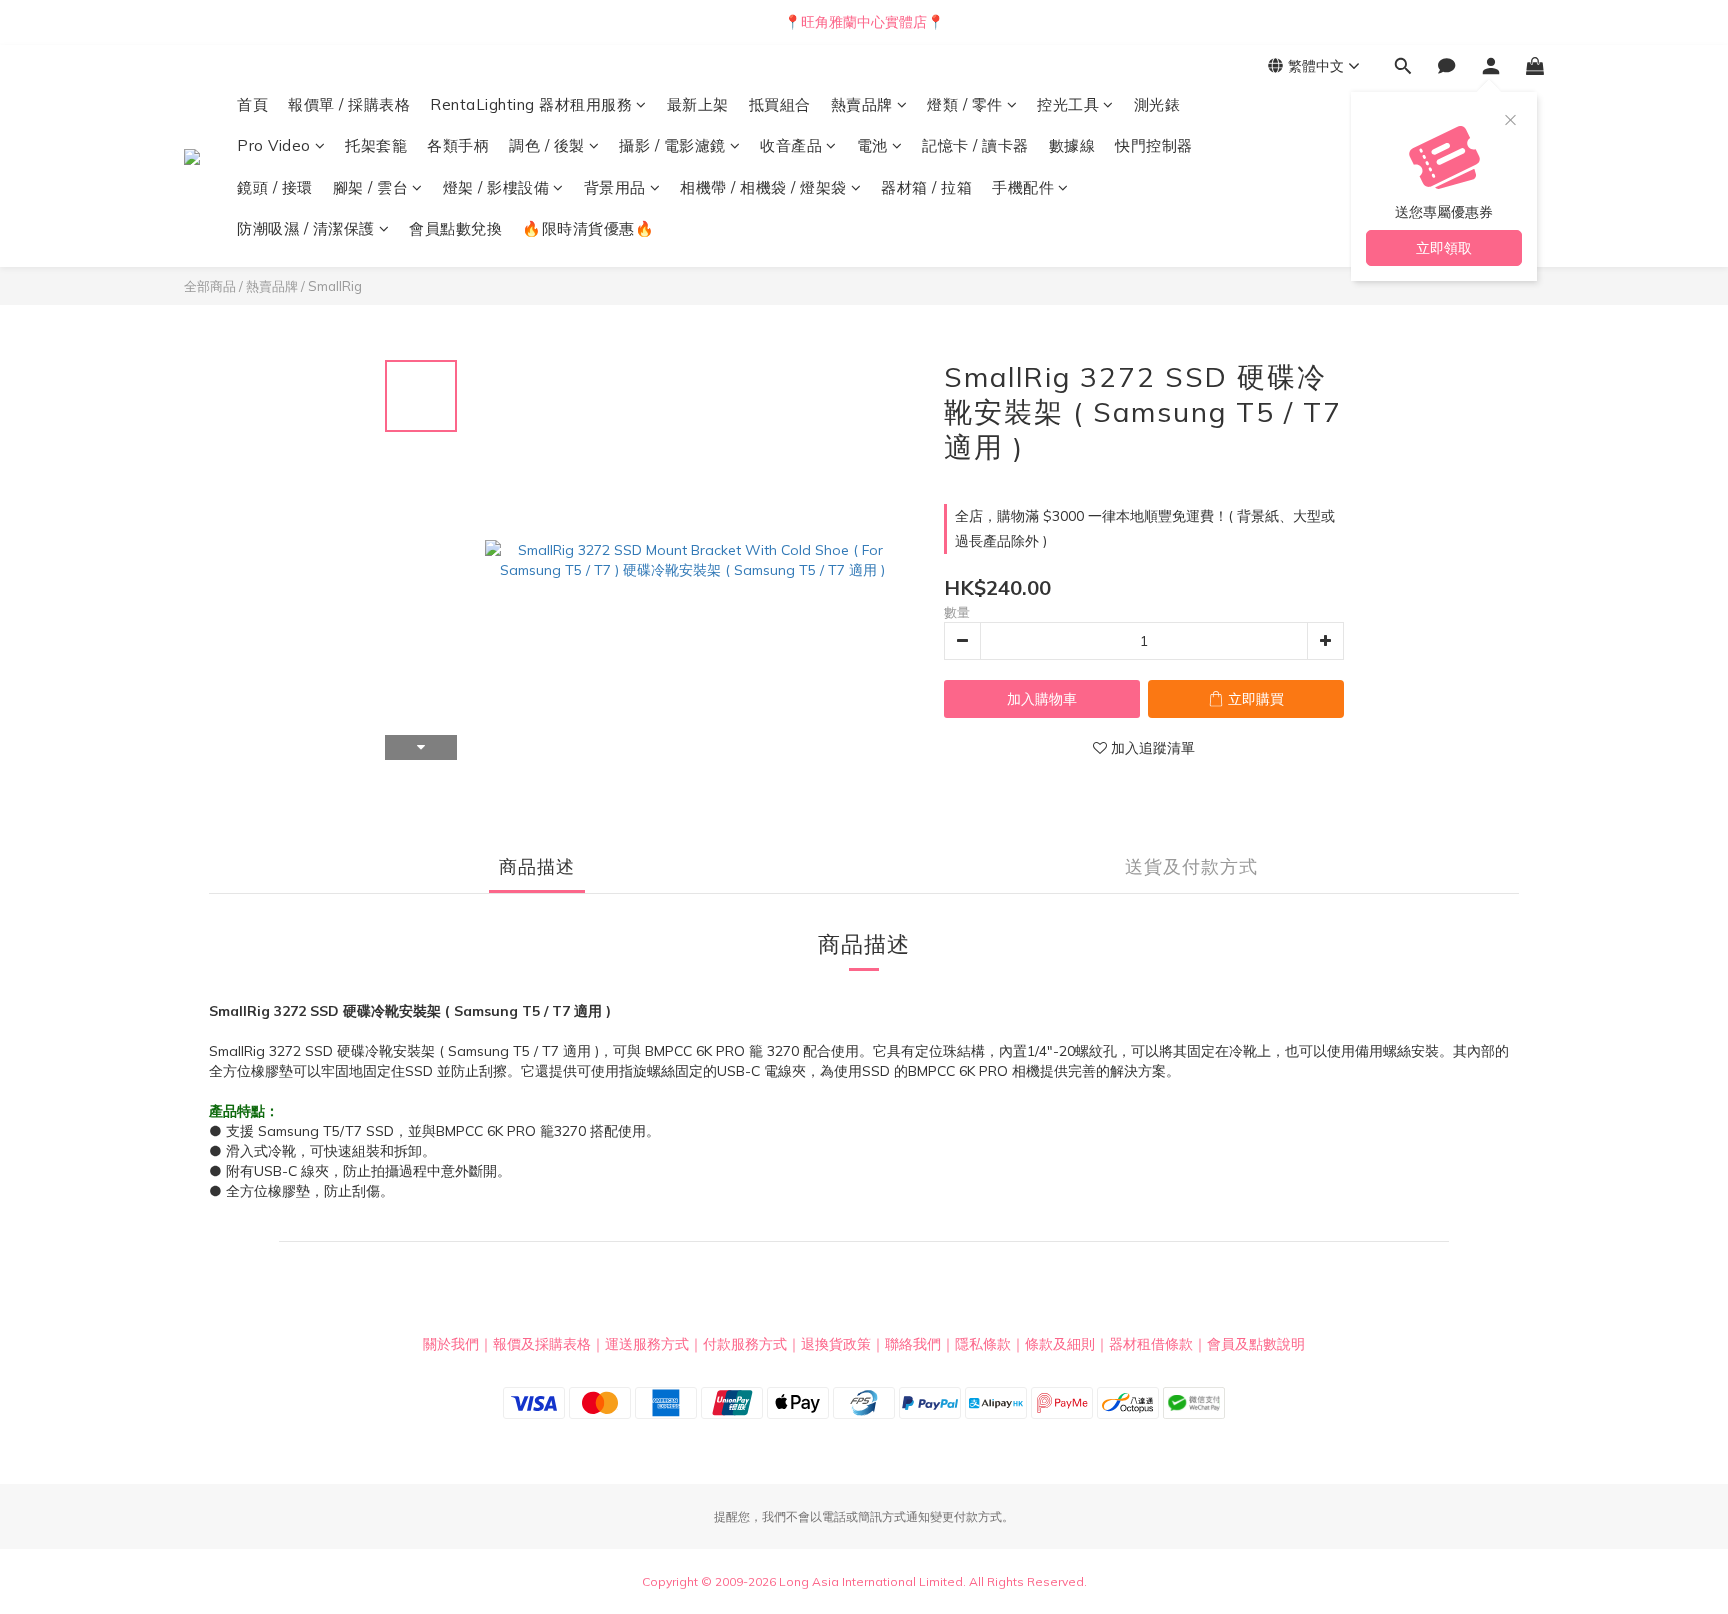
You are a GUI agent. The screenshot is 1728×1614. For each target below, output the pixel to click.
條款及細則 (1060, 1344)
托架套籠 (376, 145)
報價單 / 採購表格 (349, 104)
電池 (872, 145)
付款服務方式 (745, 1344)
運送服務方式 (647, 1344)
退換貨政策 (836, 1344)
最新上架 (698, 104)
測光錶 (1157, 104)
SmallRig (335, 286)
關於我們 (451, 1344)
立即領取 (1444, 248)
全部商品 (210, 286)
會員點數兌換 (455, 228)
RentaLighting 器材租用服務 (531, 104)
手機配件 (1023, 187)
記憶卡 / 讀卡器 (975, 145)
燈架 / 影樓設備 (496, 187)
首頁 (252, 104)
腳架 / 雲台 (371, 187)
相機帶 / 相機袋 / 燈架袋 (763, 187)
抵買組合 (780, 104)
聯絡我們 (913, 1344)
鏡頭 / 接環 (275, 187)
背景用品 (615, 187)
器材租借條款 (1151, 1344)
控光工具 (1068, 104)
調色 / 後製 (547, 145)
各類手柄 (458, 145)
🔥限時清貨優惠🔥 (588, 228)
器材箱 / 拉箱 (926, 187)
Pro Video (274, 145)
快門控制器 (1154, 145)
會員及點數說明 (1256, 1344)
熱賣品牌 (862, 104)
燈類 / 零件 (965, 104)
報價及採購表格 (542, 1344)
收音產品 (791, 145)
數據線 (1072, 145)
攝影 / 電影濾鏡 (672, 145)
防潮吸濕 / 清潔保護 (306, 228)
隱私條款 (983, 1344)
